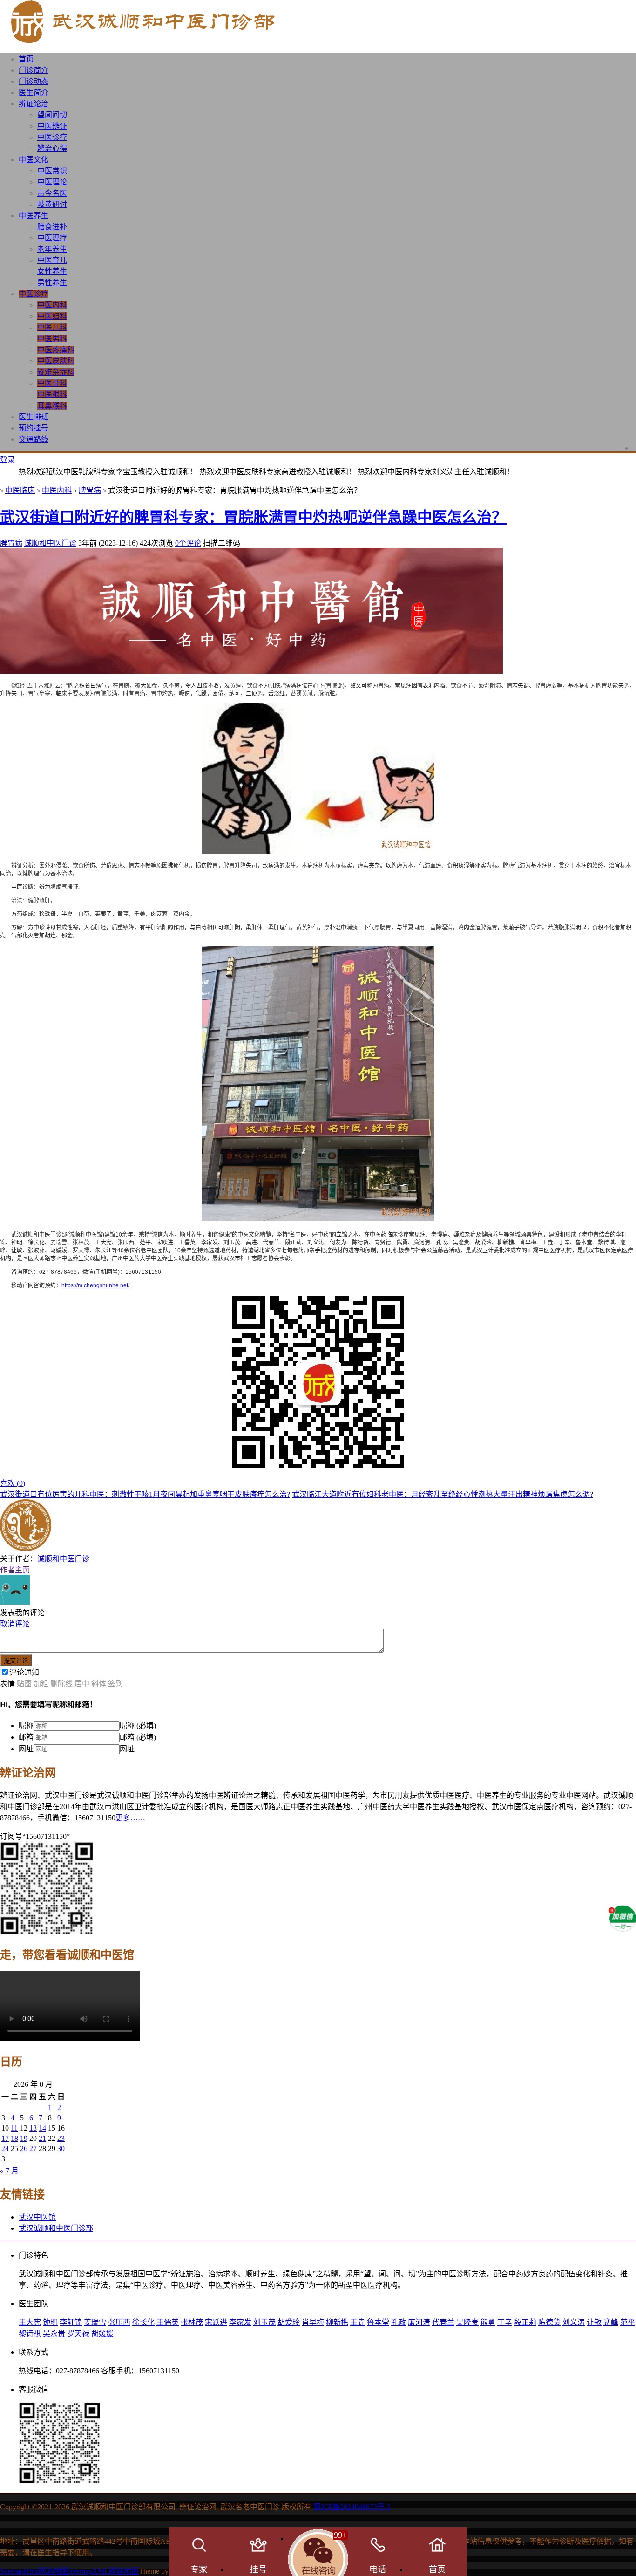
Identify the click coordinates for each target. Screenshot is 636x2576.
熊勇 (488, 2322)
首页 (26, 59)
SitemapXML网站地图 (104, 2571)
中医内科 (52, 305)
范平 (628, 2322)
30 (61, 2149)
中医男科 (52, 338)
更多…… (130, 1818)
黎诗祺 (30, 2333)
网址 (26, 1749)
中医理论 (52, 182)
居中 (82, 1684)
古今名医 (52, 193)
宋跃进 (216, 2322)
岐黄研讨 (52, 204)
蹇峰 (611, 2322)
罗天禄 (78, 2333)
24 (5, 2149)
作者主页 (15, 1570)
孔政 (399, 2322)
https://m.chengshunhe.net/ (95, 1285)
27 (33, 2149)
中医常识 (52, 171)
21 (42, 2138)
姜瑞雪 (95, 2322)
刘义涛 (574, 2322)
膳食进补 (52, 227)
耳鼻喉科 (52, 406)
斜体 (99, 1684)
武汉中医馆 (37, 2217)
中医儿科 (52, 327)
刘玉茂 (264, 2322)
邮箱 (26, 1737)
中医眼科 (52, 394)
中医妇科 (52, 316)
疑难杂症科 (56, 372)
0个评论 (188, 543)
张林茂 (192, 2322)
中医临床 (20, 490)
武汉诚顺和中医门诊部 (56, 2228)
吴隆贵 (467, 2322)
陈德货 (549, 2322)
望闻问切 (52, 115)
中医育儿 (52, 260)
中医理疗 (52, 238)
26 (24, 2149)
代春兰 (443, 2322)
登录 (7, 460)
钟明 (50, 2322)
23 (61, 2138)
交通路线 (34, 439)
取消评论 (15, 1624)
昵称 (26, 1725)
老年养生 (52, 249)
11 (14, 2128)
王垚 (358, 2322)
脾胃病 (90, 490)
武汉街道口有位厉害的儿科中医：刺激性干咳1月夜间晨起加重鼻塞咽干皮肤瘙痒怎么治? (145, 1494)
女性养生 (52, 271)
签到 (115, 1684)
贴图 (24, 1684)
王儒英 (168, 2322)
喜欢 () (13, 1483)
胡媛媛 (102, 2333)
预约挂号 (34, 428)
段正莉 (525, 2322)
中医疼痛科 (56, 350)
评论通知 (24, 1672)
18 (14, 2138)
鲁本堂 (378, 2322)
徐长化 (143, 2322)
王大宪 (30, 2322)
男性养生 (52, 283)
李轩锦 (71, 2322)
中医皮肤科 (56, 361)
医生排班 (34, 417)
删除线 (61, 1684)
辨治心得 (52, 148)
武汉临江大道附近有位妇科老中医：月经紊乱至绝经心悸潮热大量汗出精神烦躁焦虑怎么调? (443, 1494)
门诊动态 (34, 81)
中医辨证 (52, 126)
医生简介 (34, 92)
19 (24, 2138)
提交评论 (16, 1661)
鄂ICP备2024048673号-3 (352, 2507)
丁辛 (505, 2322)
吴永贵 (54, 2333)
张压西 (119, 2322)
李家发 (240, 2322)
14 (42, 2128)
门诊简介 (34, 70)
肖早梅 (313, 2322)
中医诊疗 (52, 137)
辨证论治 (34, 104)
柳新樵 (337, 2322)
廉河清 (419, 2322)
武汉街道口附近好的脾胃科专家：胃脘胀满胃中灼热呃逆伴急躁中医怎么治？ (253, 517)
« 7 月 (9, 2171)
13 (33, 2128)
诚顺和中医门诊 (50, 543)
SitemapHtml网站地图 (34, 2571)
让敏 (594, 2322)
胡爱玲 (289, 2322)
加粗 (41, 1684)
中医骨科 (52, 383)
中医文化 (34, 160)
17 (5, 2138)
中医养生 (34, 215)
